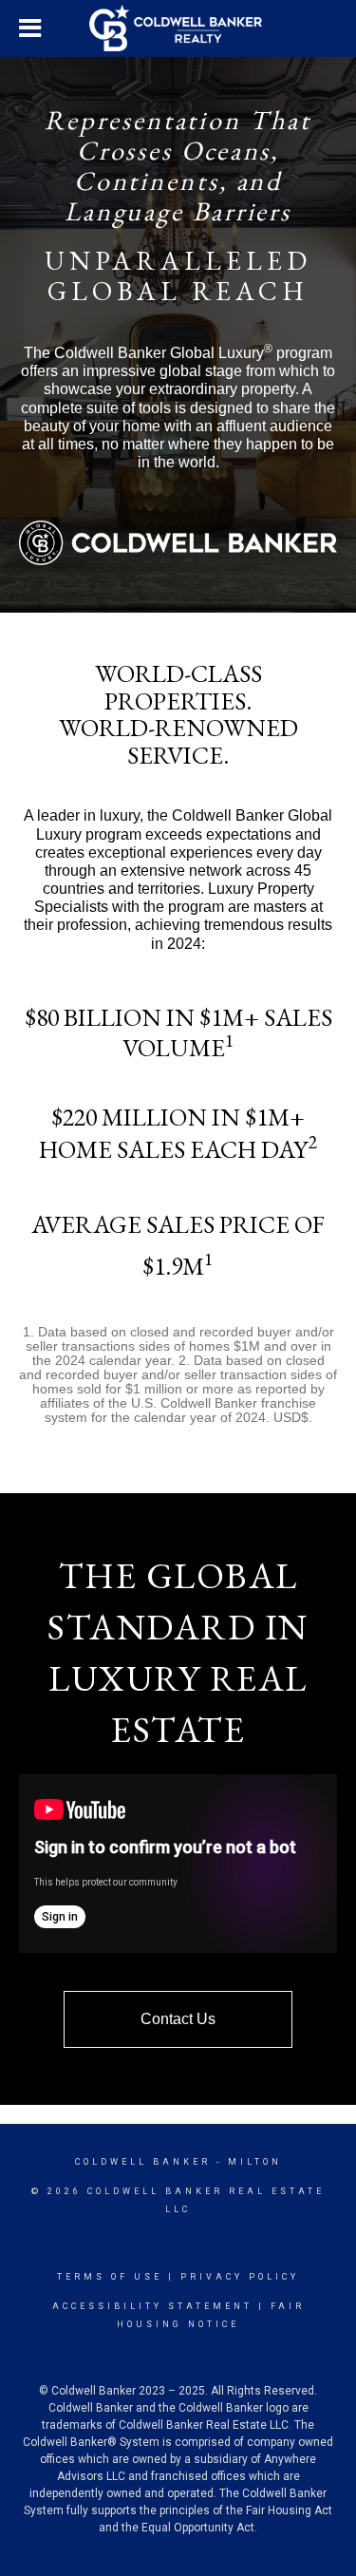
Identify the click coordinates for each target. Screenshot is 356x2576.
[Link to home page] (178, 28)
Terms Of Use (110, 2277)
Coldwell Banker (143, 2162)
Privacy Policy (240, 2277)
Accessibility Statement (152, 2306)
